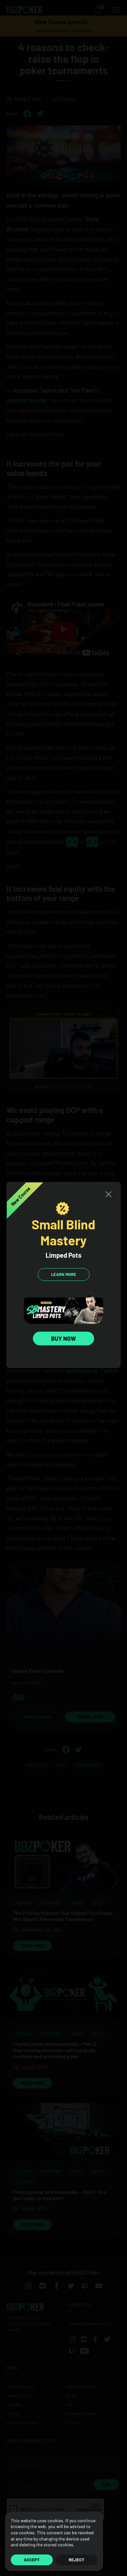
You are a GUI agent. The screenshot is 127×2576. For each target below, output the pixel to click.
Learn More (64, 1274)
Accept (32, 2560)
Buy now (63, 1339)
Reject (77, 2560)
